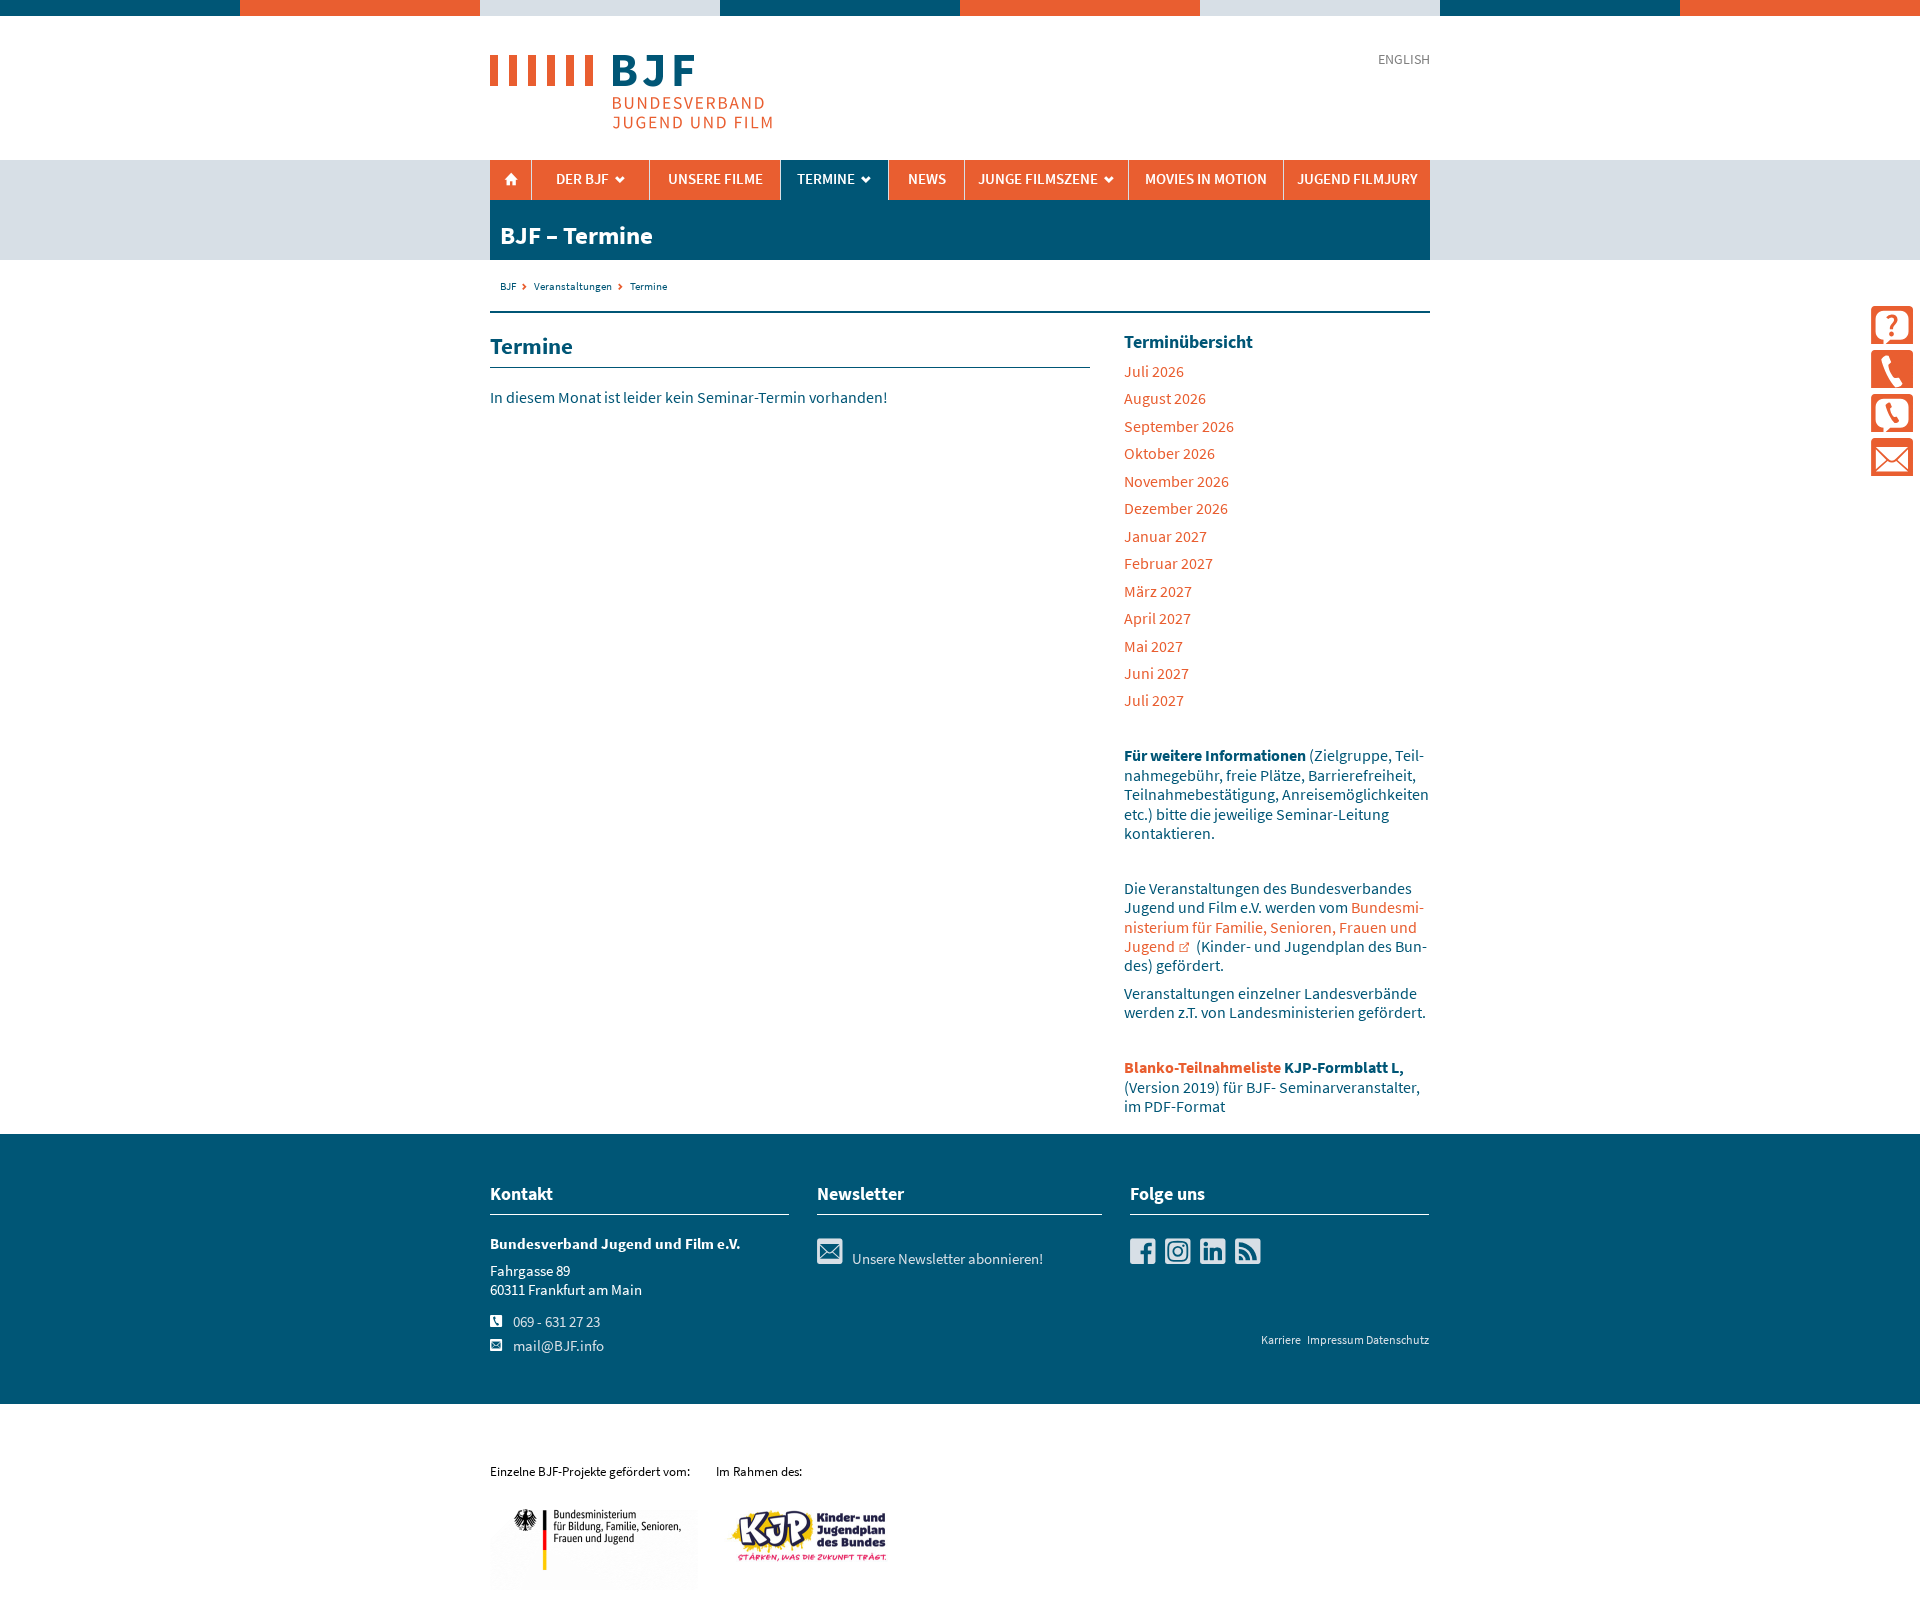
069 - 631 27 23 (556, 1322)
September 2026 (1179, 426)
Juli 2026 (1154, 371)
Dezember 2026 (1176, 508)
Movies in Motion (1206, 179)
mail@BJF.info (558, 1346)
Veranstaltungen (573, 286)
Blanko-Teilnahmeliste (1202, 1067)
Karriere (1281, 1339)
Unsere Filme (715, 179)
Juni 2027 (1156, 673)
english (1404, 59)
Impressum (1335, 1339)
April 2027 (1157, 618)
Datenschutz (1397, 1339)
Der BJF (582, 179)
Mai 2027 (1153, 646)
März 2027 (1158, 591)
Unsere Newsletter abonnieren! (930, 1259)
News (927, 179)
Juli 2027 (1154, 700)
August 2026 (1165, 398)
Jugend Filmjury (1357, 179)
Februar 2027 (1168, 563)
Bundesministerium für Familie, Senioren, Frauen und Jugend (1274, 926)
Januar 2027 (1165, 536)
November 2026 (1176, 481)
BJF (508, 286)
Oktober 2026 (1169, 453)
